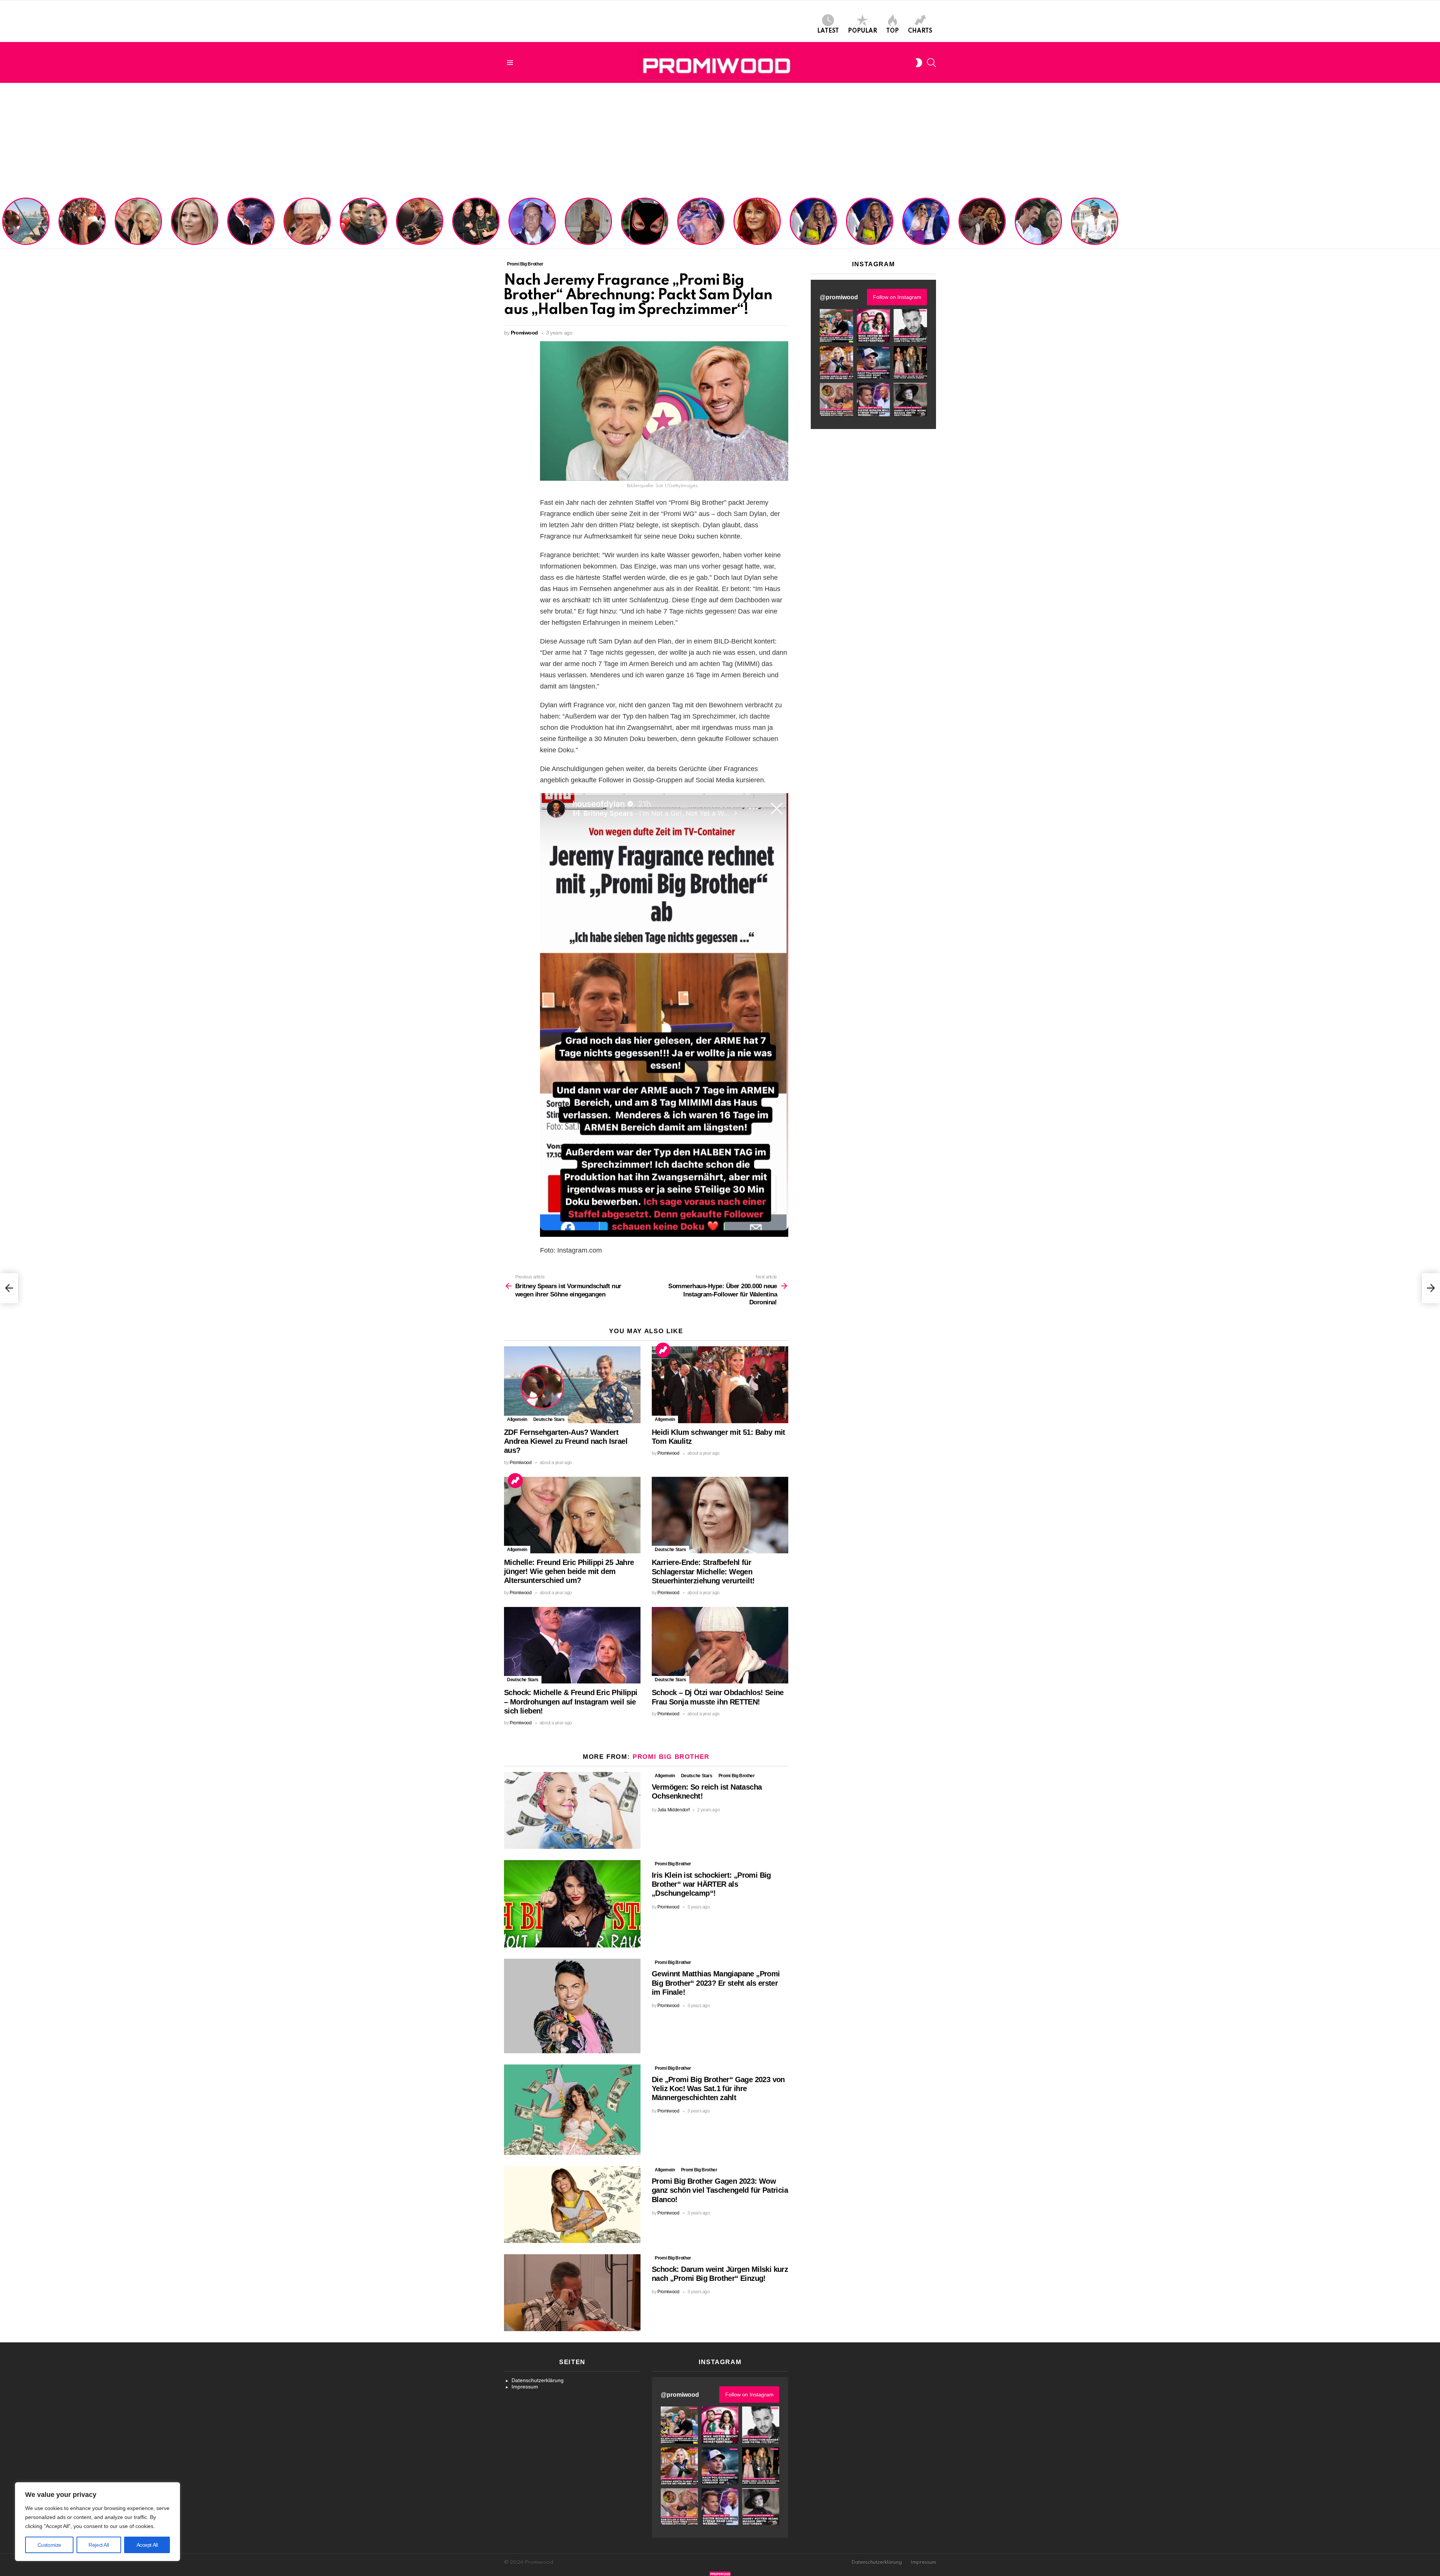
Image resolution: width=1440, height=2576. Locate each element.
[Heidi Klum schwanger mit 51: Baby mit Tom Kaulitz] (720, 1385)
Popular (862, 31)
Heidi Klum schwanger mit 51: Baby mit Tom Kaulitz (82, 231)
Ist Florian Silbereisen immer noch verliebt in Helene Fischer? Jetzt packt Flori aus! (982, 225)
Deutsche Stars (549, 1419)
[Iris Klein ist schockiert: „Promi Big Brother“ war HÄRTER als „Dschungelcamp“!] (572, 1904)
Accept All (147, 2545)
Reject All (99, 2545)
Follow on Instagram (897, 297)
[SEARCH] (931, 63)
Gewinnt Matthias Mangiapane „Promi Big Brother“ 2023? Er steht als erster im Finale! (716, 1983)
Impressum (525, 2387)
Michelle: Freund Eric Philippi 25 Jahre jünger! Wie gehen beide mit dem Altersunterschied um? (139, 222)
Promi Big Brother (671, 1757)
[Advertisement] (720, 139)
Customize (49, 2545)
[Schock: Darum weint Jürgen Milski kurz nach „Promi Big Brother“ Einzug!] (572, 2293)
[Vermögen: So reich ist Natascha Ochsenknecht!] (572, 1810)
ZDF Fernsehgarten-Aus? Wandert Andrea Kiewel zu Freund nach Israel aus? (25, 225)
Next (1436, 222)
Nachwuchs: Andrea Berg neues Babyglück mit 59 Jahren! (756, 231)
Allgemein (517, 1419)
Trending (663, 1350)
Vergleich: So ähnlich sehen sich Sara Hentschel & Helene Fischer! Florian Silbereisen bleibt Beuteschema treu (814, 219)
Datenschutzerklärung (538, 2380)
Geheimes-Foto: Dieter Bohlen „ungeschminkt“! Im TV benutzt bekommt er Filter (645, 228)
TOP (892, 31)
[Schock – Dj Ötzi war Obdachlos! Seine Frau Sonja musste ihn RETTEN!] (720, 1645)
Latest (828, 31)
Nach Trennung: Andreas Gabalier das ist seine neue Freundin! (363, 231)
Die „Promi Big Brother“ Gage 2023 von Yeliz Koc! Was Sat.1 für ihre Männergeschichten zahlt (718, 2088)
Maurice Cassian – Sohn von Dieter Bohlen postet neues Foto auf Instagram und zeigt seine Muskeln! (588, 222)
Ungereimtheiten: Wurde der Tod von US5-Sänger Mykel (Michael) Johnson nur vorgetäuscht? (1094, 225)
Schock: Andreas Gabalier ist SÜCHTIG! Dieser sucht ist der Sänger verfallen (420, 228)
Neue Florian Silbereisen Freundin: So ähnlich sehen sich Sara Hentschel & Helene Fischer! (867, 222)
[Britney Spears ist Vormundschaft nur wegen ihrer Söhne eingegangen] (9, 1288)
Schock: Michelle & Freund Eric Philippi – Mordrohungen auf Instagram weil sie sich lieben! (250, 222)
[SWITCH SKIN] (919, 63)
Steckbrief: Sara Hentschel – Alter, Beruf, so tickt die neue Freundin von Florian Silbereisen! (926, 225)
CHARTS (920, 31)
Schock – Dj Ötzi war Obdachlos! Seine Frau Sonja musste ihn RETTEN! (306, 228)
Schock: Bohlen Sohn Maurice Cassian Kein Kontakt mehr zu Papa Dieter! (531, 228)
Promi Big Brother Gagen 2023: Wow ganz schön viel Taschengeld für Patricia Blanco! (720, 2190)
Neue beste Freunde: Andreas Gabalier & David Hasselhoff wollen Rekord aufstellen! (476, 225)
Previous (4, 222)
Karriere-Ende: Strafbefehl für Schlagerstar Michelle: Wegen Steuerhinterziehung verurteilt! (195, 225)
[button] (836, 326)
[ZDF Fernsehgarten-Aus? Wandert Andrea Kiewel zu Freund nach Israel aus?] (572, 1385)
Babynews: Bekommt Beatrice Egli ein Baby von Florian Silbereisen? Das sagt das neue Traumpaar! (1038, 222)
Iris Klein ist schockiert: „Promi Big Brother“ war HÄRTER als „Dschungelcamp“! (711, 1884)
